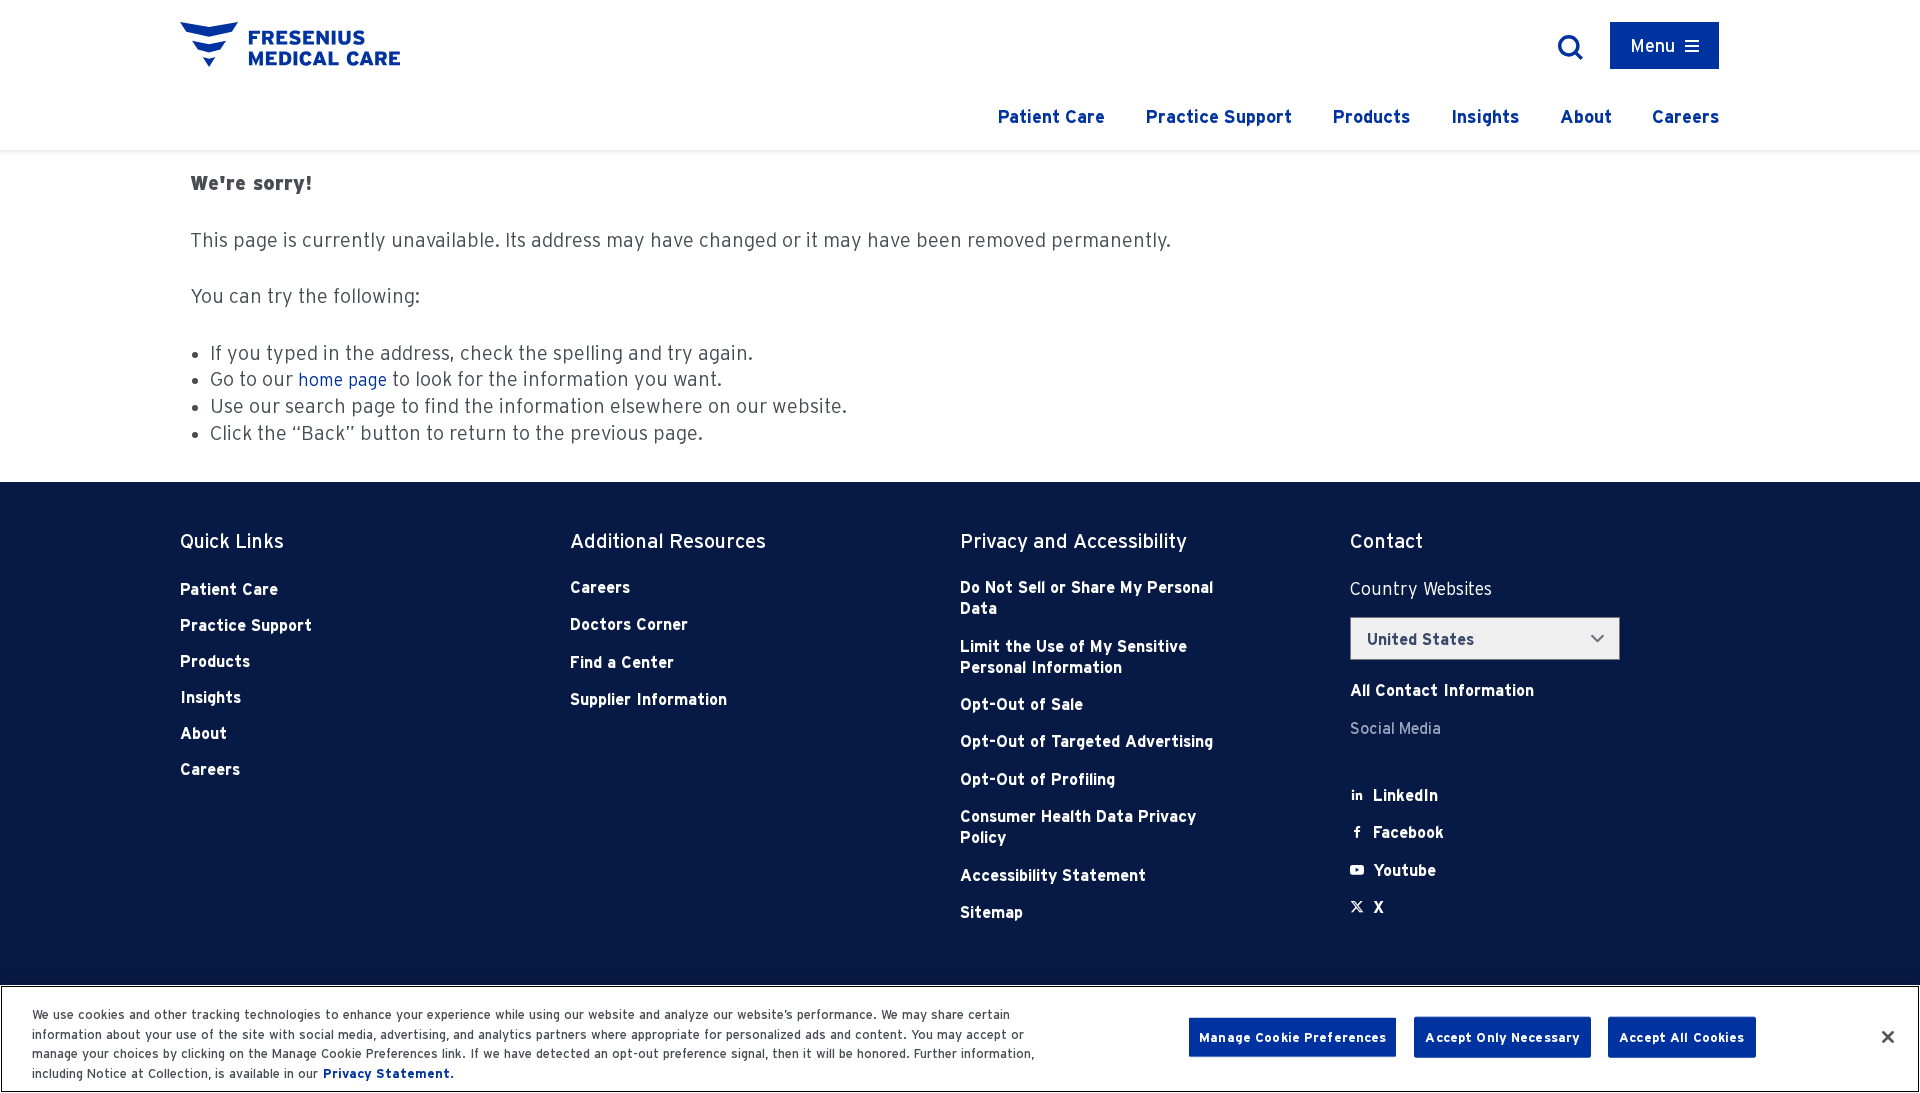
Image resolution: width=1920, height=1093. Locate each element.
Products (1371, 116)
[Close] (1888, 1037)
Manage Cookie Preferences (1292, 1037)
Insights (1485, 116)
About (1586, 116)
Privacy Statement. (388, 1072)
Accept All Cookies (1681, 1037)
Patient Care (1051, 116)
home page (342, 379)
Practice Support (1218, 116)
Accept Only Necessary (1502, 1037)
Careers (1686, 116)
